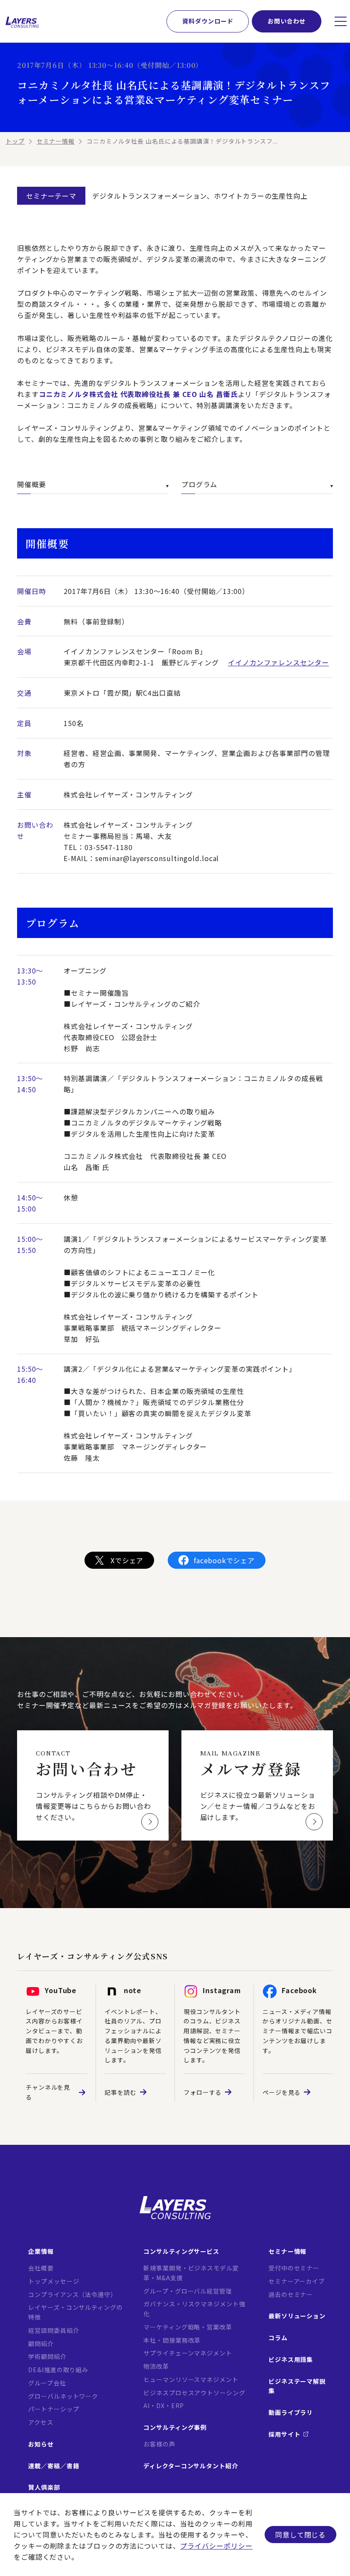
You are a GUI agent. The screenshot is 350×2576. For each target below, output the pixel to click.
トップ (15, 141)
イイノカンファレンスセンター (279, 662)
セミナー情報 (56, 141)
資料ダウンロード (208, 21)
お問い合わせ (287, 21)
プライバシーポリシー (216, 2546)
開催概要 (32, 484)
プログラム (200, 484)
